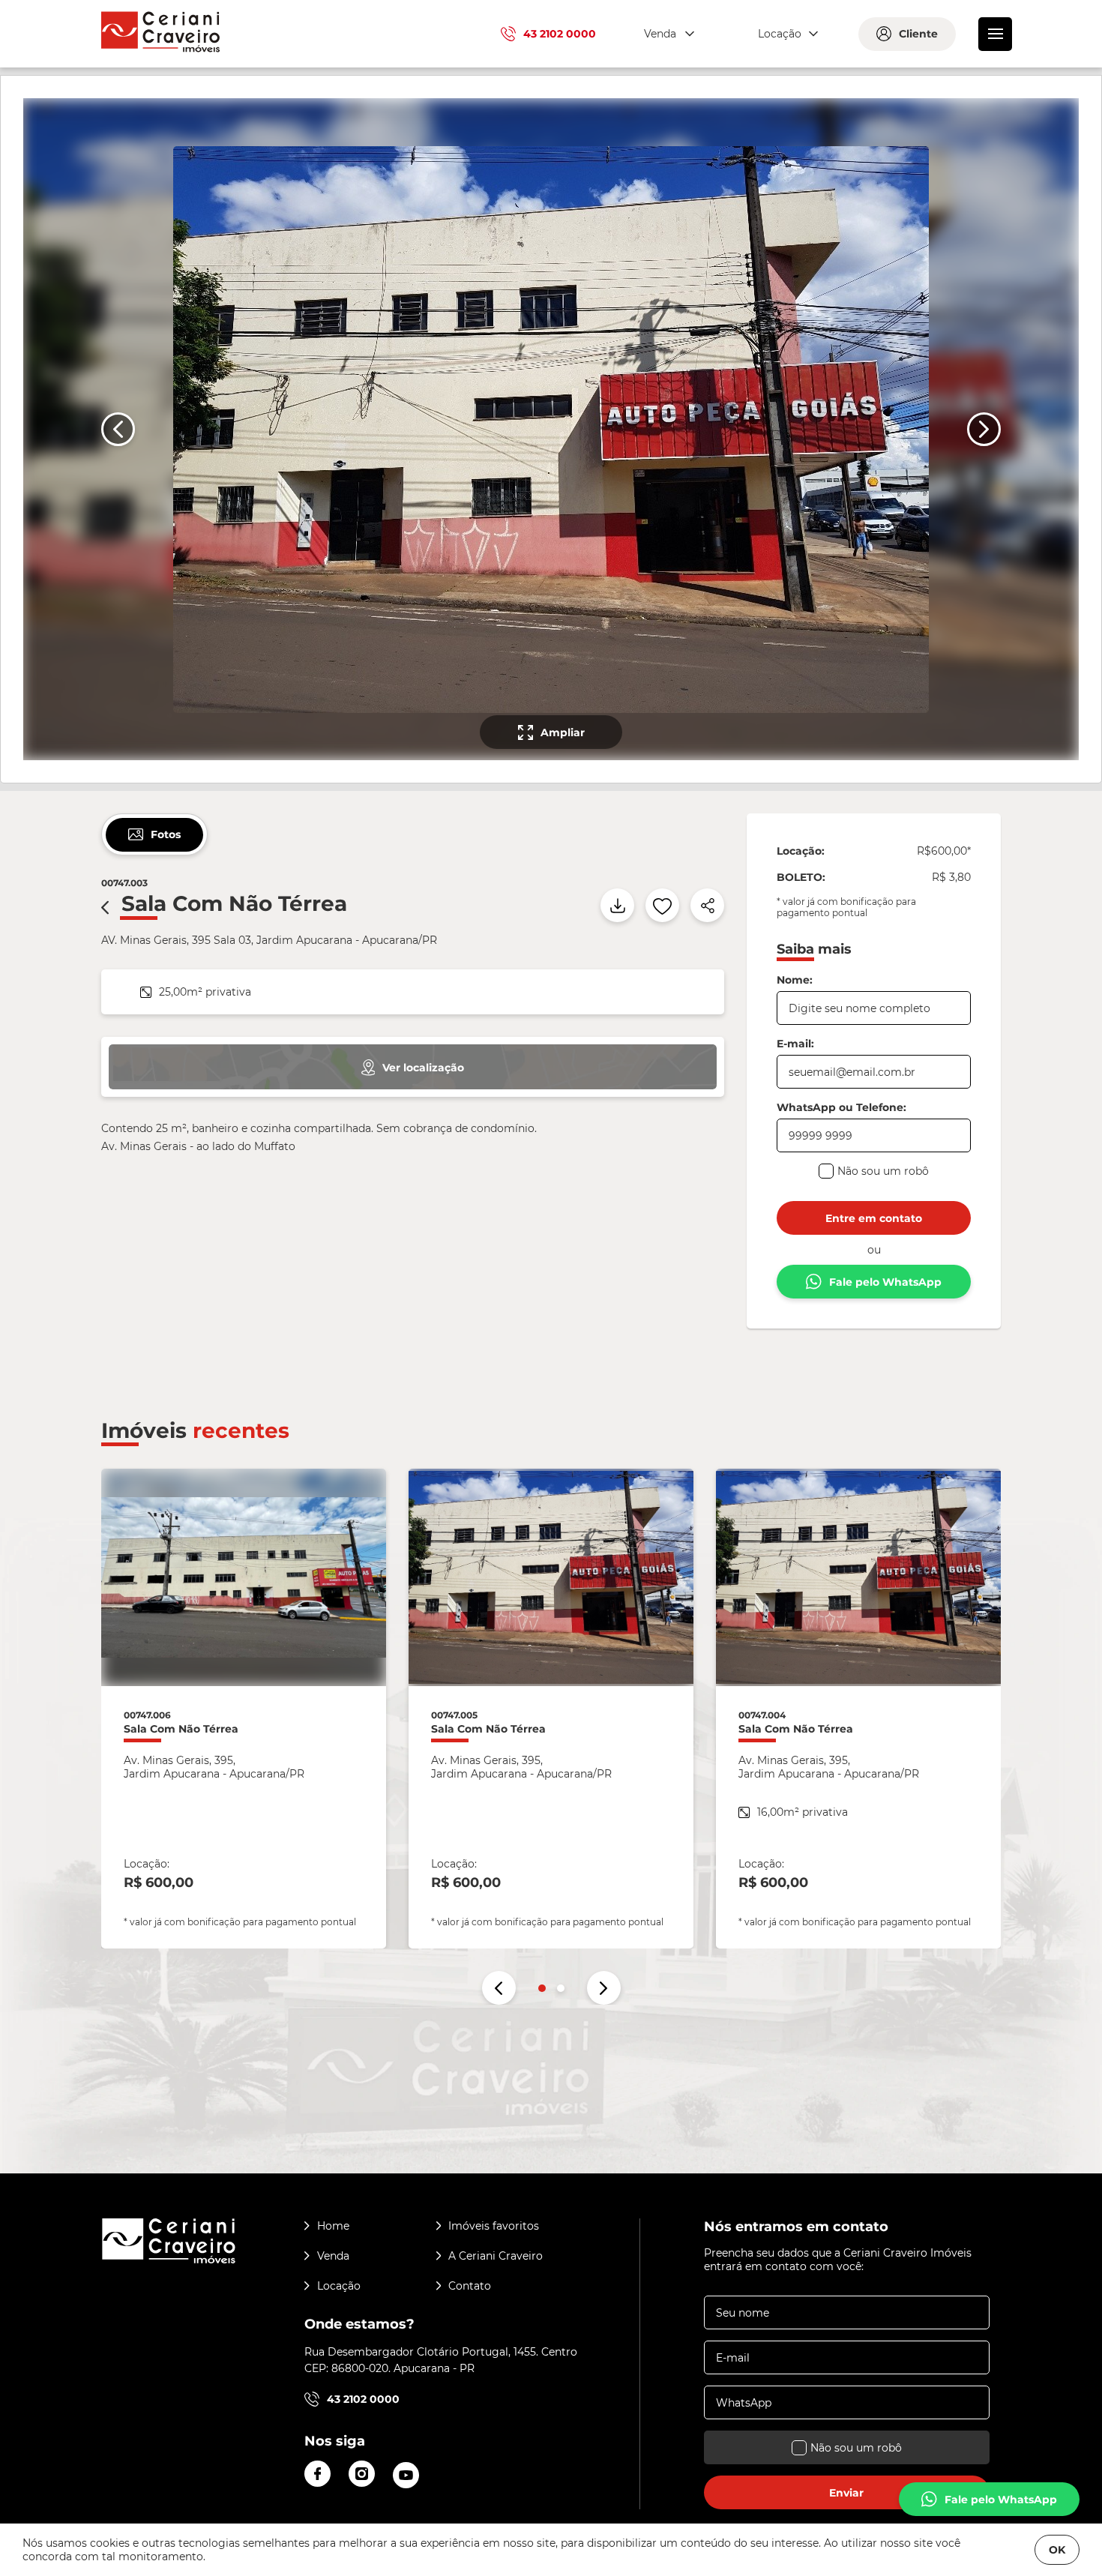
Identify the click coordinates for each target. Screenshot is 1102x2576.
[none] (549, 429)
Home (333, 2226)
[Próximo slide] (984, 429)
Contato (470, 2286)
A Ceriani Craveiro (496, 2256)
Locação (339, 2286)
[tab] (154, 835)
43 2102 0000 (560, 34)
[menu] (995, 34)
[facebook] (317, 2474)
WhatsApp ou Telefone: (841, 1107)
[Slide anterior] (118, 429)
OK (1057, 2550)
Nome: (795, 980)
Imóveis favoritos (494, 2226)
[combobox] (667, 34)
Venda (333, 2256)
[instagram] (362, 2474)
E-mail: (795, 1044)
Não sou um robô (883, 1171)
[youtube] (406, 2475)
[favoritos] (662, 905)
